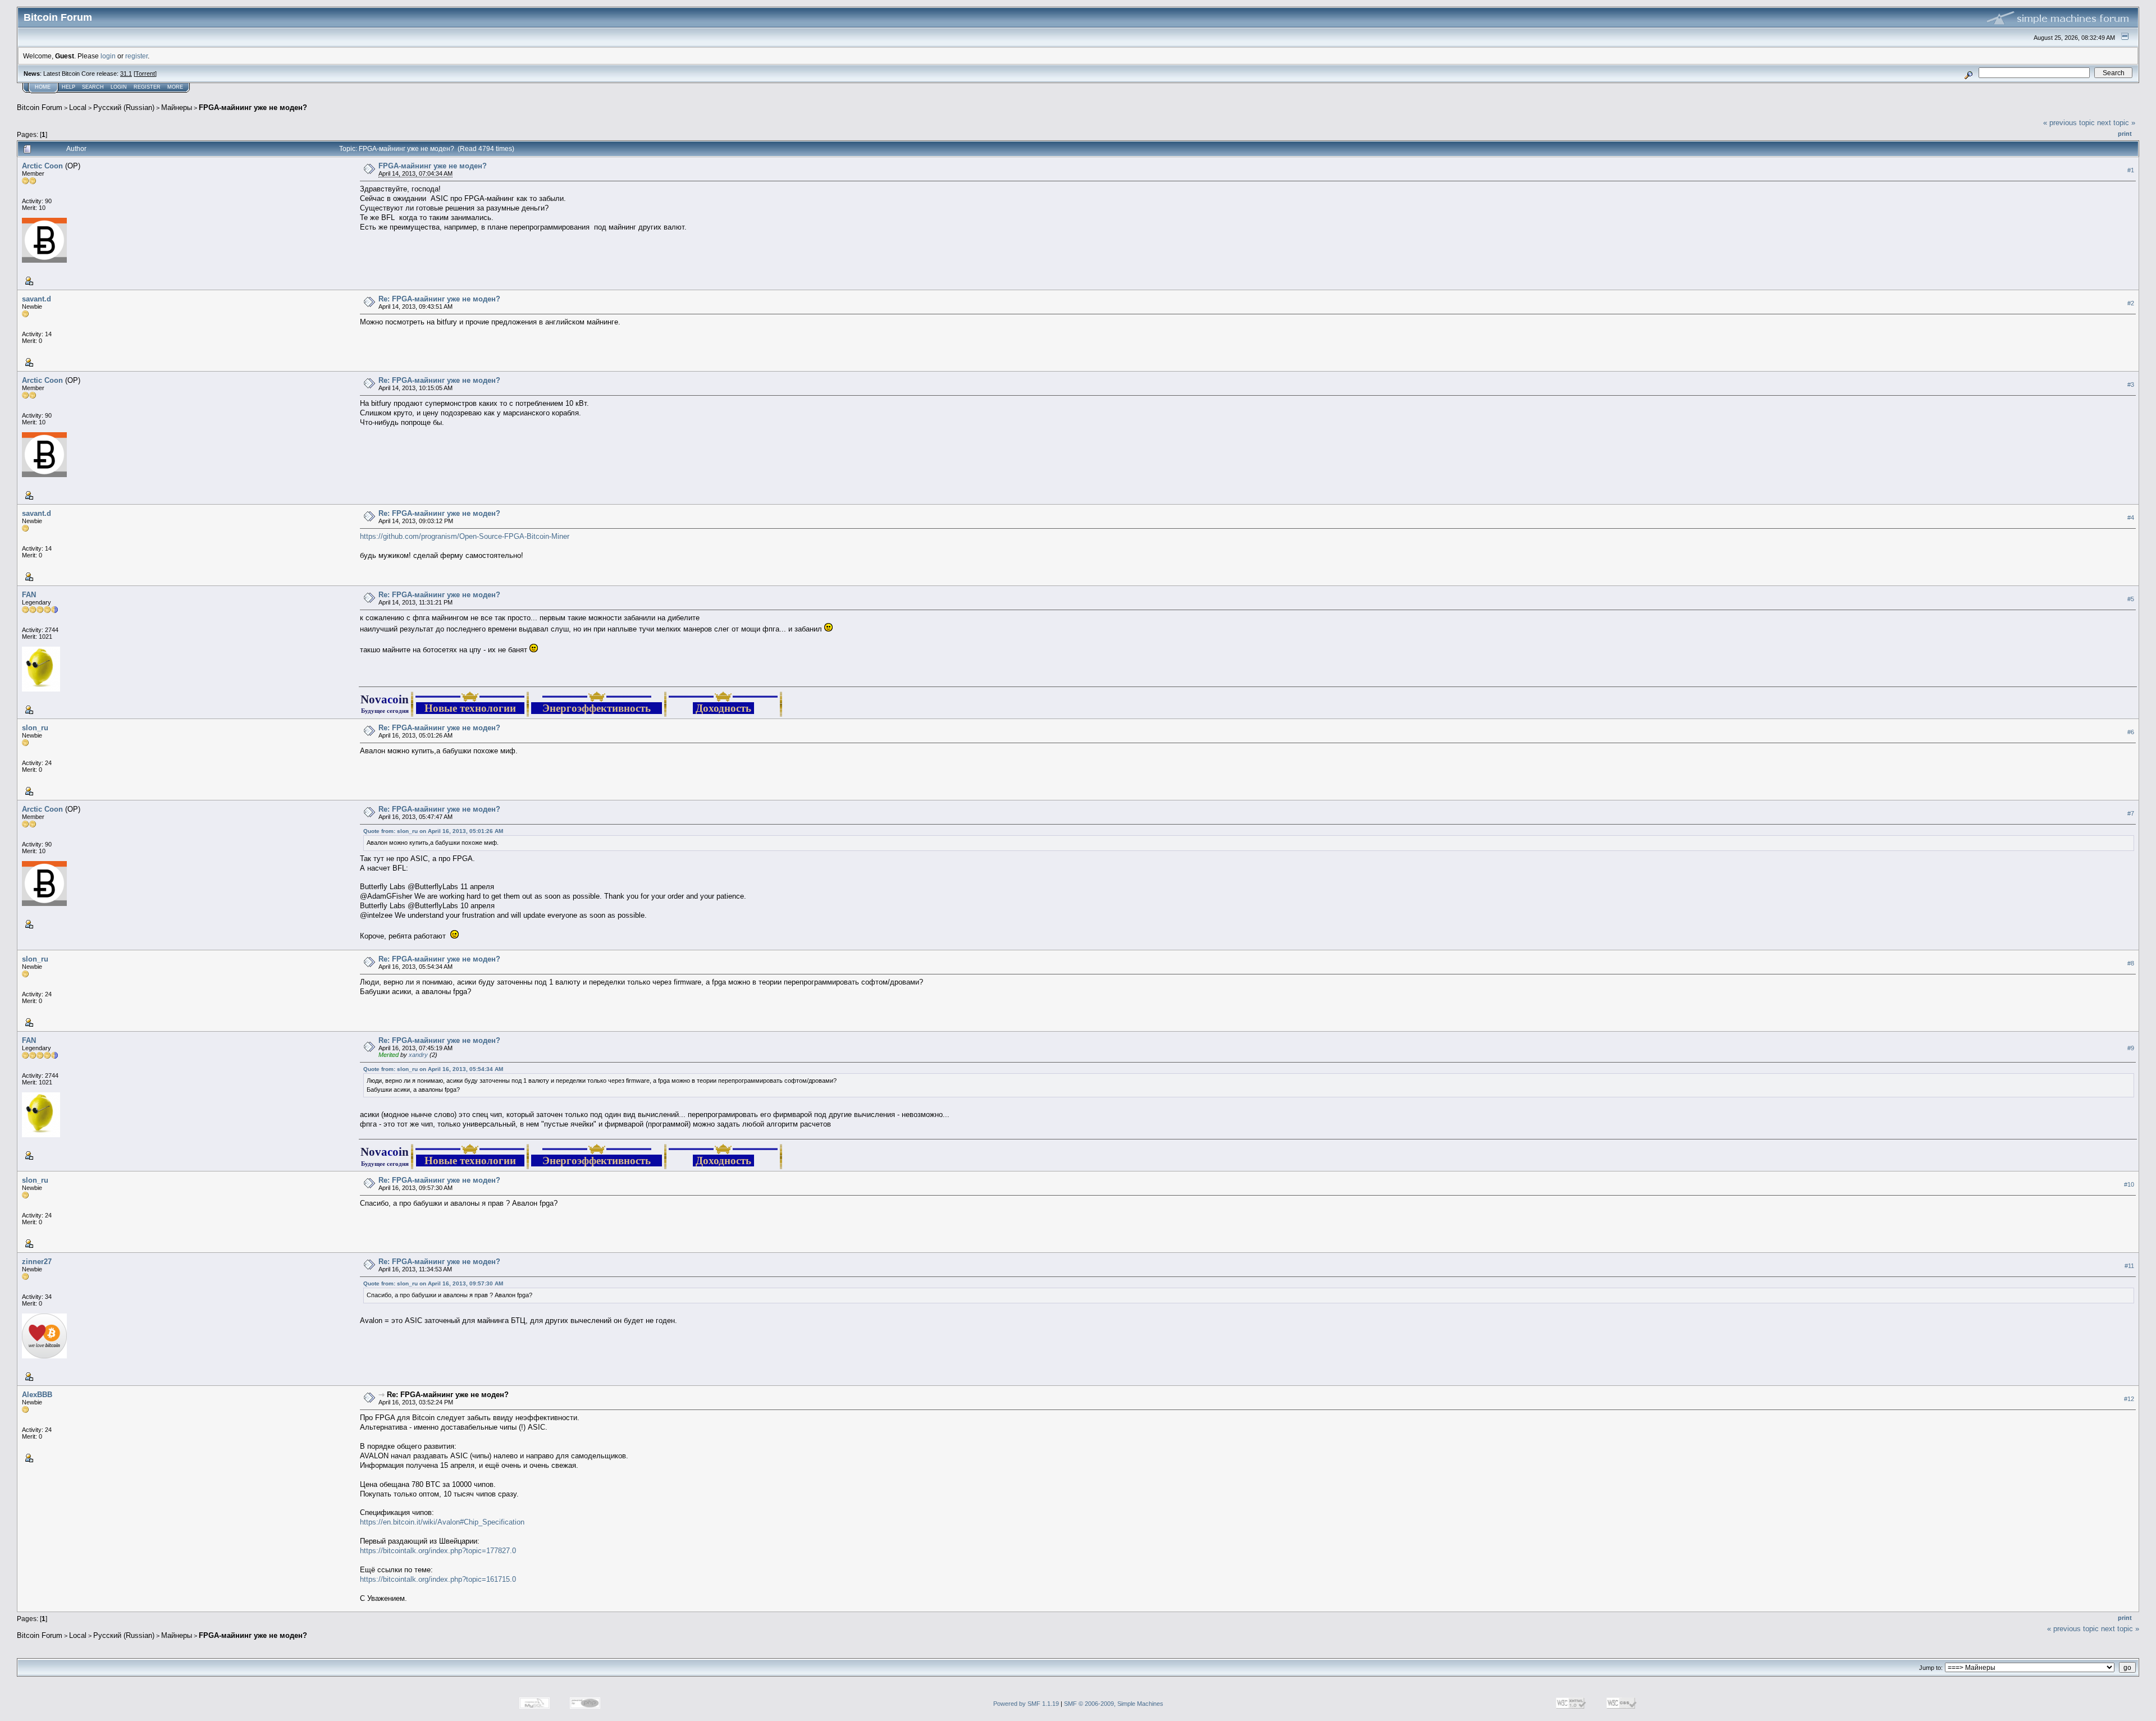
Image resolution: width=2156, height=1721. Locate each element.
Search (93, 87)
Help (68, 87)
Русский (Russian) (124, 107)
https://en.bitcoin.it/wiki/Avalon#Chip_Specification (442, 1522)
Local (78, 107)
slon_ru (35, 728)
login (108, 56)
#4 (2131, 518)
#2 (2131, 303)
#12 (2129, 1399)
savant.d (36, 299)
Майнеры (177, 107)
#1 (2131, 170)
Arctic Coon (42, 166)
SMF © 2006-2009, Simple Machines (1114, 1704)
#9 (2131, 1048)
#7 (2131, 813)
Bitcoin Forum (40, 107)
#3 (2131, 385)
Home (43, 87)
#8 (2131, 963)
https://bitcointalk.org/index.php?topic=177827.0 (438, 1551)
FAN (29, 595)
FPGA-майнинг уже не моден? (253, 107)
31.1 (126, 74)
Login (119, 87)
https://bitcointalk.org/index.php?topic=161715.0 (438, 1579)
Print (2125, 134)
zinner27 (37, 1262)
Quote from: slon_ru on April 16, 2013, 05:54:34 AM (433, 1069)
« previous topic (2069, 123)
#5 (2131, 599)
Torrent (145, 74)
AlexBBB (37, 1395)
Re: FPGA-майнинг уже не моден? (439, 299)
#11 (2129, 1266)
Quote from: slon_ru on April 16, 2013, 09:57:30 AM (433, 1283)
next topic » (2116, 123)
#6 (2131, 732)
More (175, 87)
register (136, 56)
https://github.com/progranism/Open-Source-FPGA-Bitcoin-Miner (465, 536)
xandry (418, 1055)
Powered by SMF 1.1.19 (1026, 1704)
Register (147, 87)
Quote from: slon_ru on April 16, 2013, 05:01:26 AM (433, 831)
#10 (2129, 1184)
